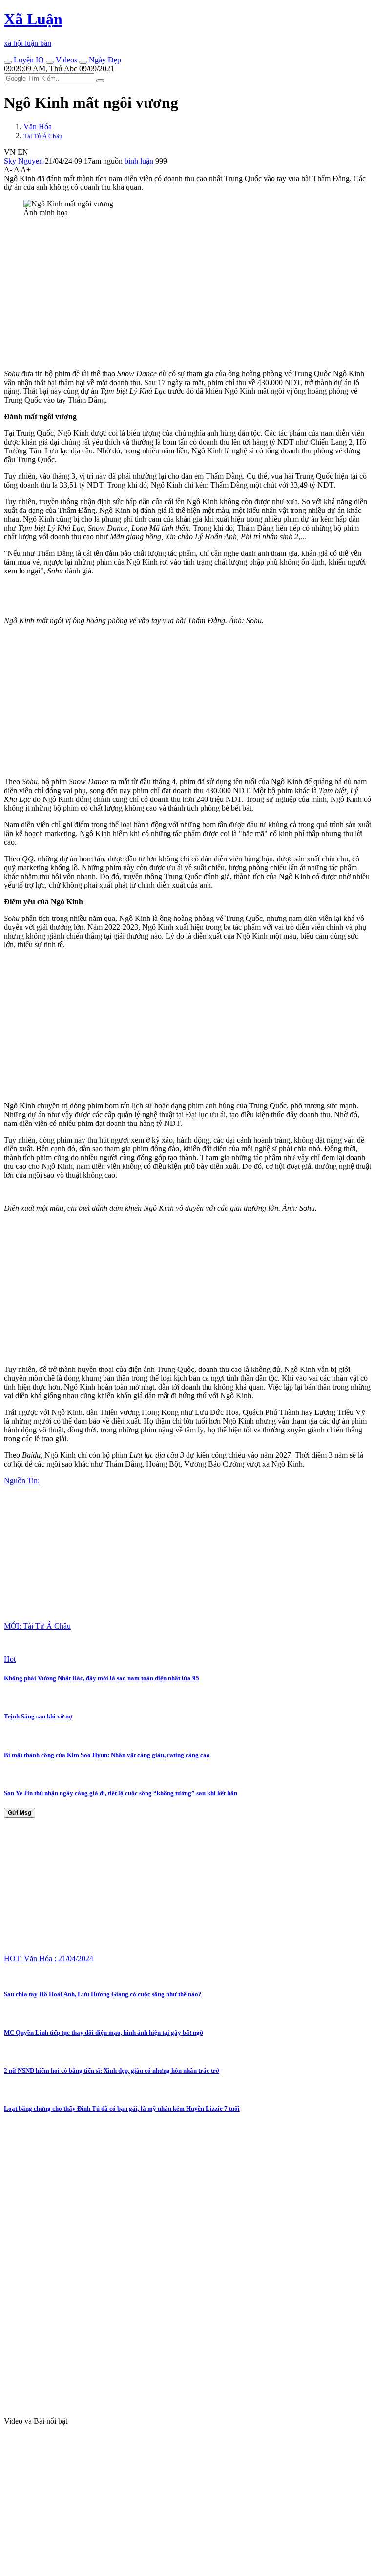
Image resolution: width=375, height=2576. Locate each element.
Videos (65, 60)
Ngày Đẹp (104, 60)
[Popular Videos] (50, 62)
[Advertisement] (187, 293)
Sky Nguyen (23, 161)
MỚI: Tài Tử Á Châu (37, 1626)
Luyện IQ (28, 60)
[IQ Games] (8, 62)
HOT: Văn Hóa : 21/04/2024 (49, 1958)
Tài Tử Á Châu (43, 136)
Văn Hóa (38, 127)
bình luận (140, 161)
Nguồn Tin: (22, 1481)
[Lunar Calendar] (83, 62)
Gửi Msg (20, 1813)
